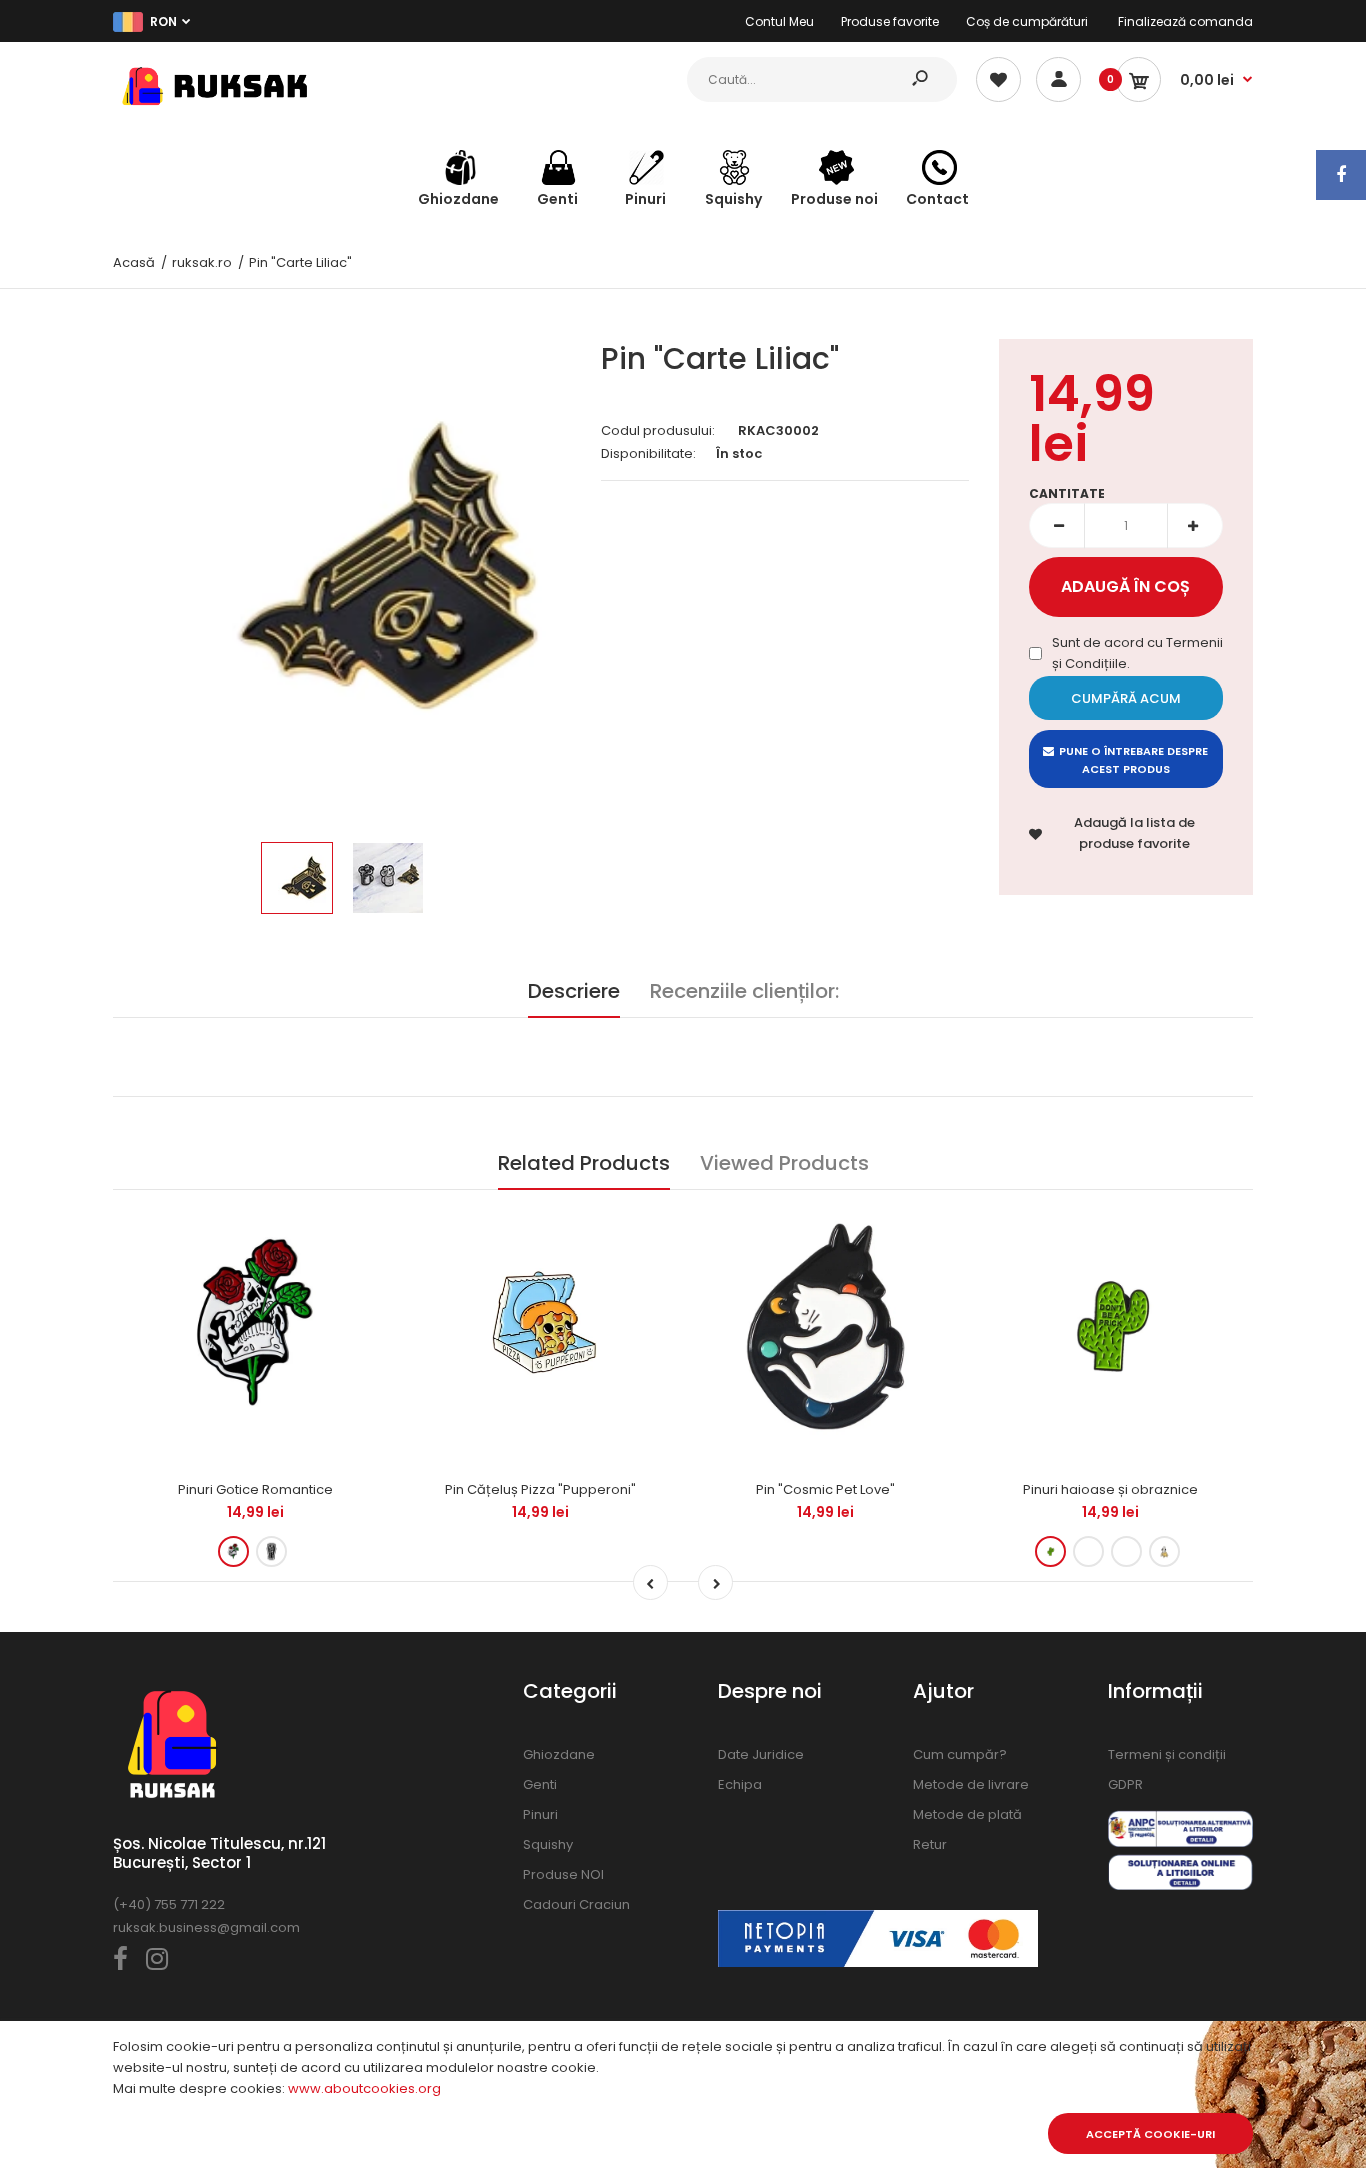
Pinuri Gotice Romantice (255, 1489)
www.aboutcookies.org (364, 2088)
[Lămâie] (1126, 1551)
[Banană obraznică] (1164, 1551)
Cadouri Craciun (576, 1904)
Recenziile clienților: (744, 991)
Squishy (548, 1844)
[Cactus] (1050, 1551)
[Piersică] (1088, 1551)
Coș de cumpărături (1027, 21)
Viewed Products (784, 1163)
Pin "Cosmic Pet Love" (825, 1489)
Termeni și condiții (1167, 1754)
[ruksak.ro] (213, 109)
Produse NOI (563, 1874)
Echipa (740, 1784)
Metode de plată (967, 1814)
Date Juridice (761, 1754)
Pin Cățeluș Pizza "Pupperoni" (540, 1489)
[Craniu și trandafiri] (233, 1551)
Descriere (574, 991)
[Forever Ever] (271, 1551)
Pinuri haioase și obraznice (1110, 1489)
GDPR (1125, 1784)
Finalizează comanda (1185, 21)
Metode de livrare (971, 1784)
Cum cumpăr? (960, 1754)
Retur (930, 1844)
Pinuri (540, 1814)
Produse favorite (890, 21)
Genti (540, 1784)
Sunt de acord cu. (1137, 653)
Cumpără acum (1126, 698)
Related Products (584, 1163)
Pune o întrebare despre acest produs (1133, 760)
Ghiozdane (559, 1754)
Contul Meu (779, 21)
